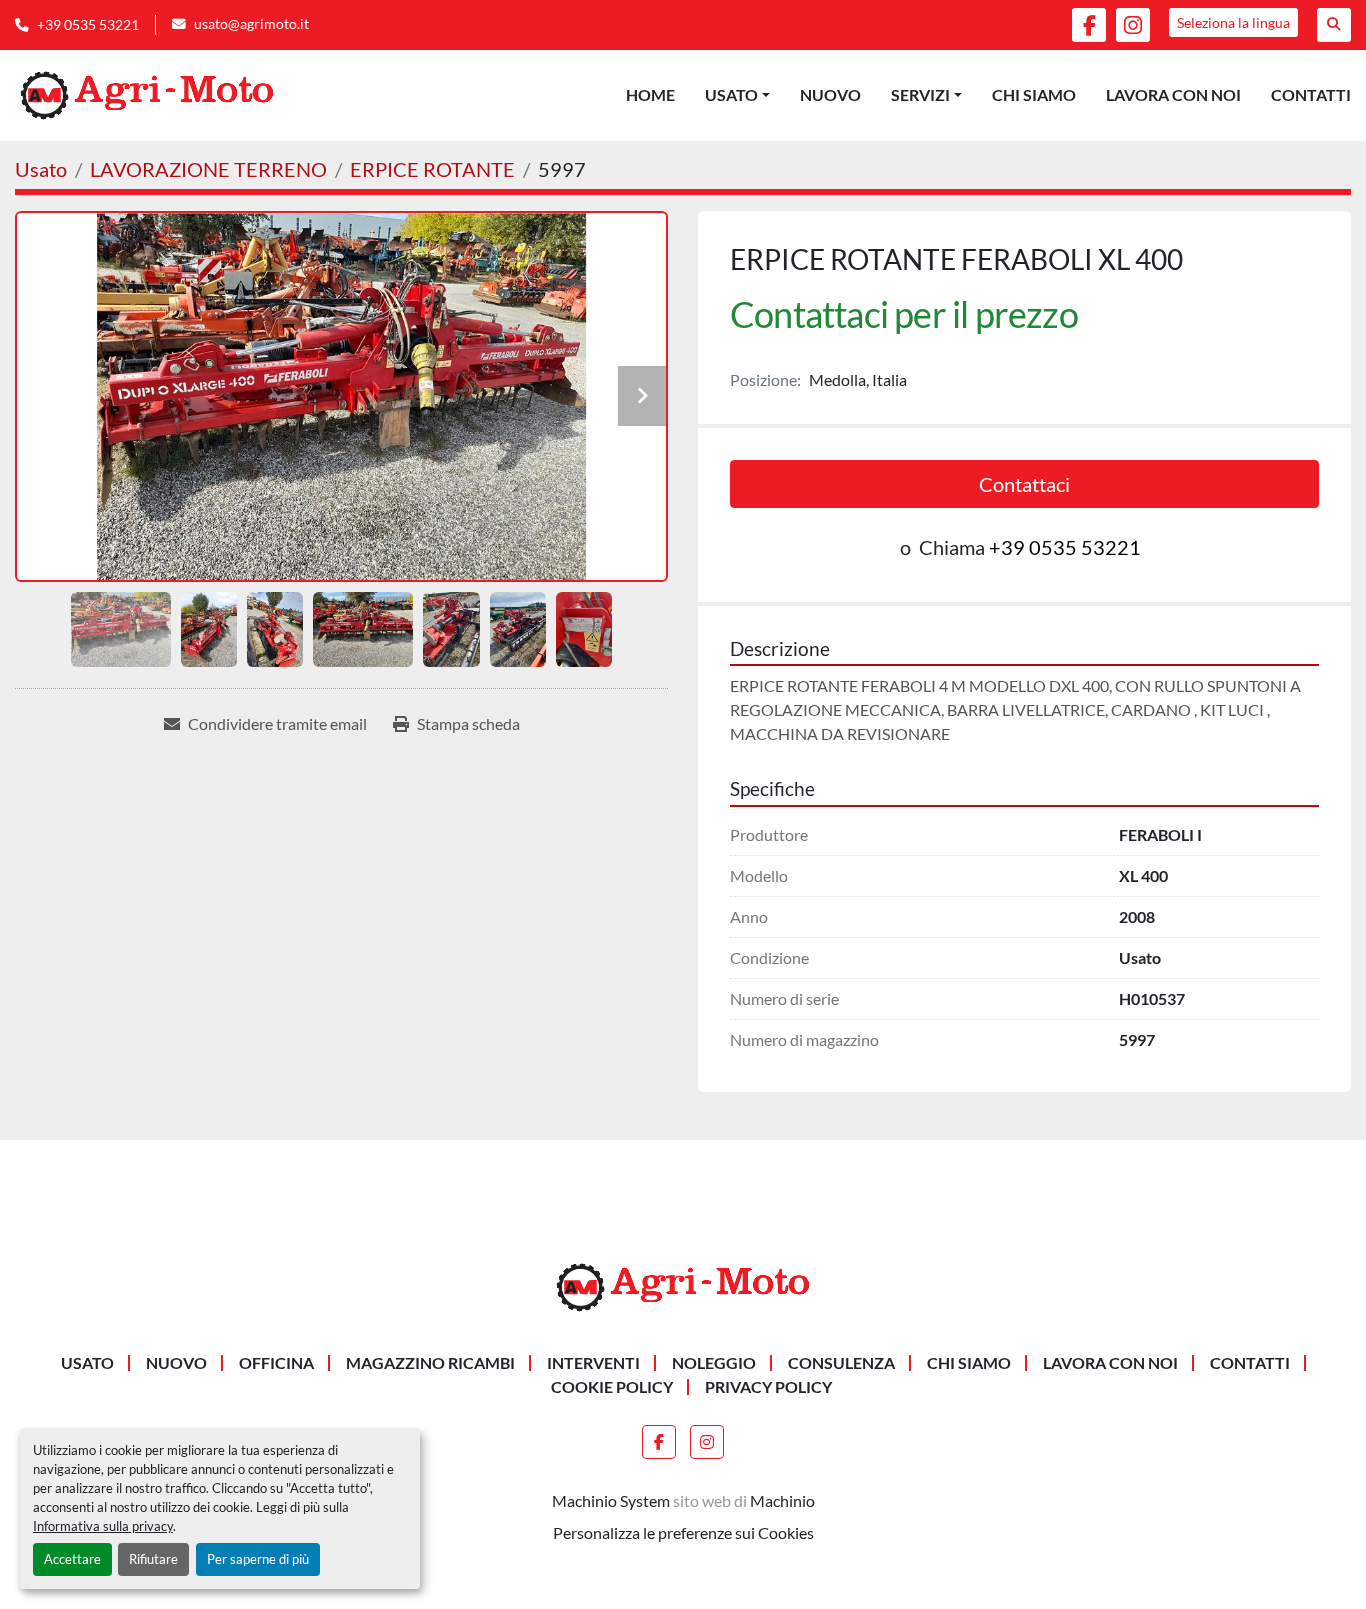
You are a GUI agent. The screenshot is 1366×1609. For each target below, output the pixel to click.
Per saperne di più (258, 1559)
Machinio (782, 1500)
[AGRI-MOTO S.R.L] (683, 1285)
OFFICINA (276, 1362)
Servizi (920, 94)
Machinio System (611, 1500)
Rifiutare (153, 1559)
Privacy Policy (768, 1386)
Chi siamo (1034, 94)
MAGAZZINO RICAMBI (430, 1362)
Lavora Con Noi (1173, 94)
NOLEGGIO (714, 1362)
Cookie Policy (612, 1386)
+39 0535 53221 (88, 25)
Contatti (1311, 94)
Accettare (72, 1559)
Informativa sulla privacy (103, 1526)
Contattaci (1024, 484)
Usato (731, 94)
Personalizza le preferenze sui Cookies (683, 1532)
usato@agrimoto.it (251, 24)
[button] (737, 95)
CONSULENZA (841, 1362)
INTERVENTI (593, 1362)
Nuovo (830, 94)
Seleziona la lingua (1233, 22)
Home (650, 94)
